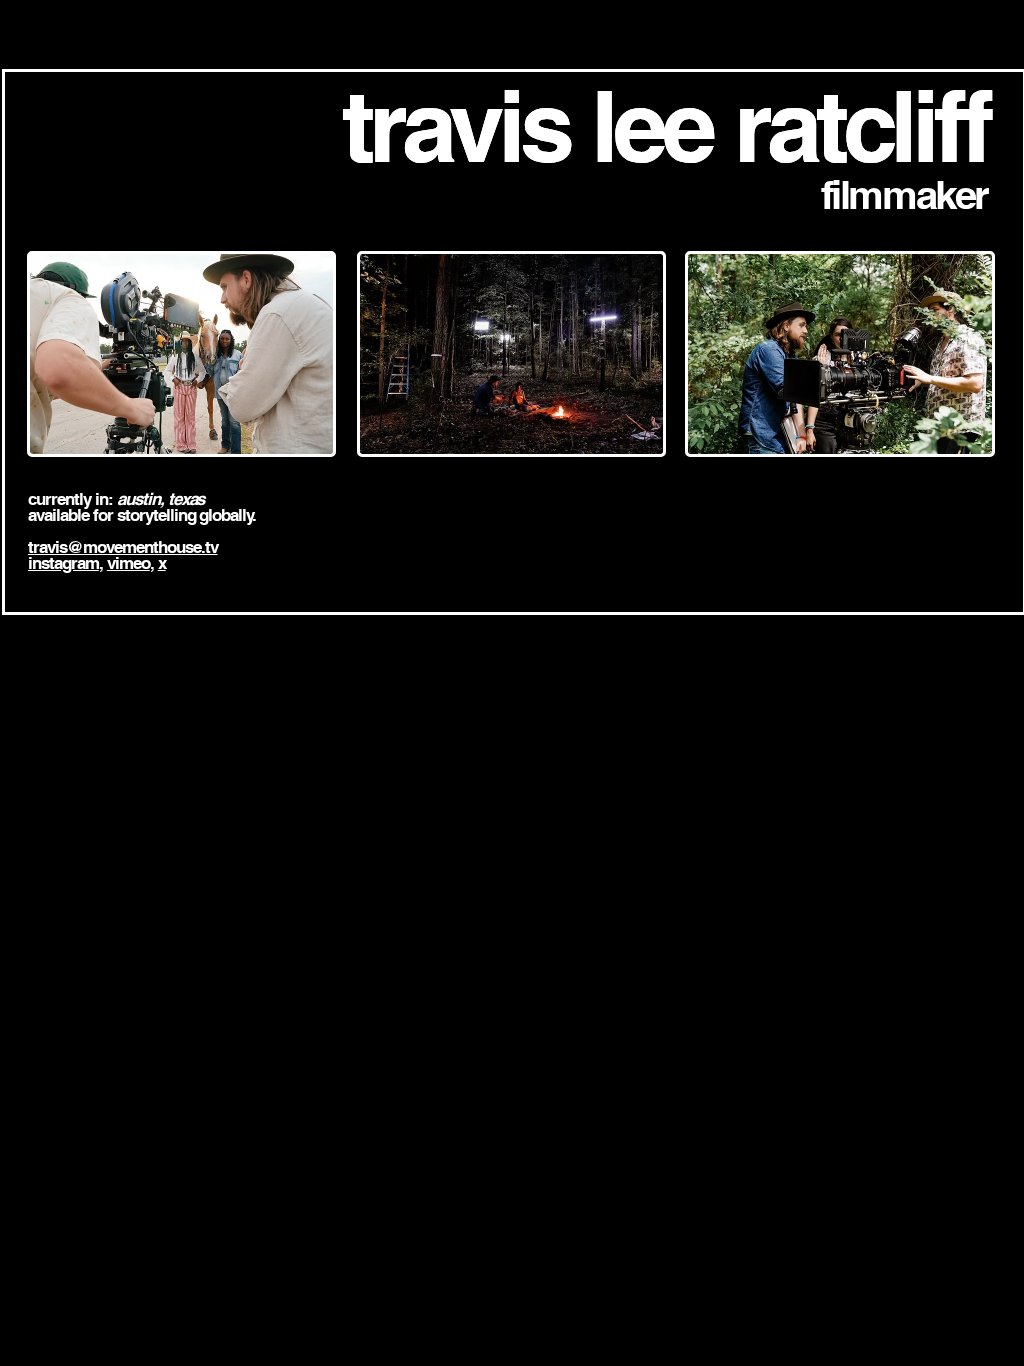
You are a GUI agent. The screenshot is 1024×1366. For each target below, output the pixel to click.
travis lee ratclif (651, 126)
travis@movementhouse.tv (123, 547)
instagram (63, 563)
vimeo (128, 563)
